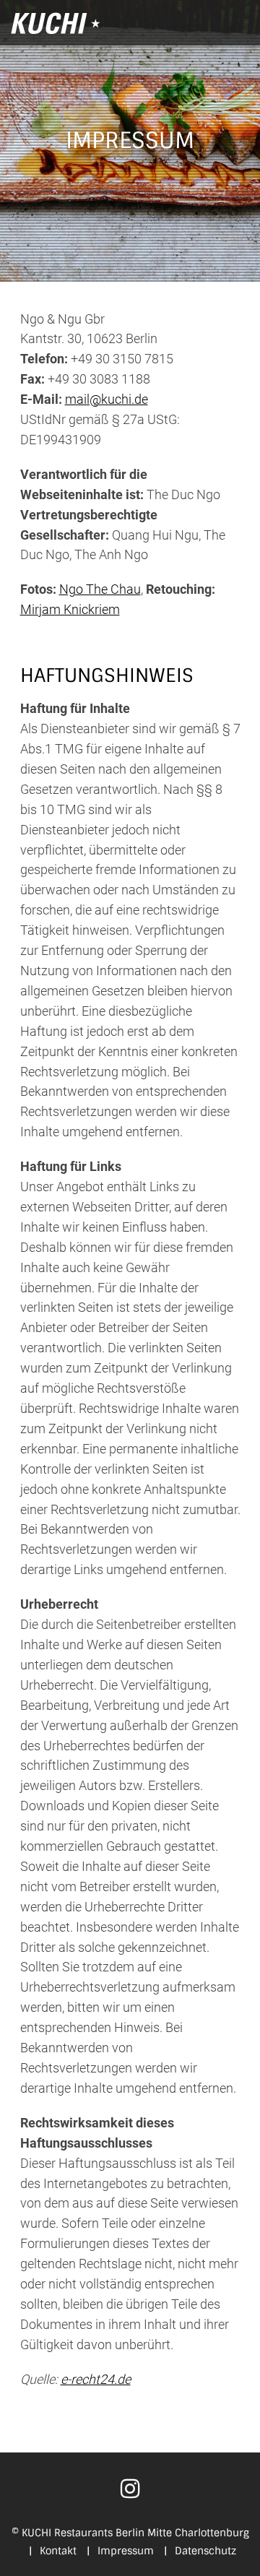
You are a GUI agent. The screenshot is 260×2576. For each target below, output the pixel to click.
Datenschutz (200, 2551)
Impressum (120, 2551)
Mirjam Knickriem (70, 609)
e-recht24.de (96, 2379)
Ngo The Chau (100, 589)
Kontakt (53, 2551)
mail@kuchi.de (107, 399)
